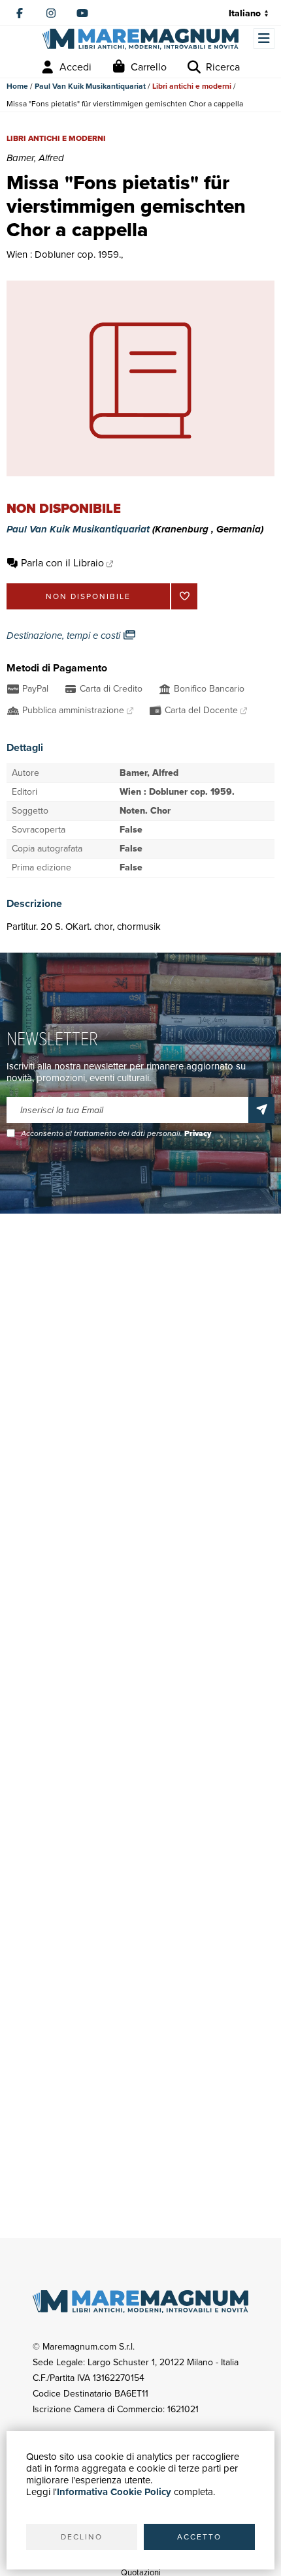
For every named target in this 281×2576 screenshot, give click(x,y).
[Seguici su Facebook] (20, 13)
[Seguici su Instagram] (51, 13)
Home (17, 86)
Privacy (198, 1133)
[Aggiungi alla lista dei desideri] (184, 596)
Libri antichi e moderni (192, 86)
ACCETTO (199, 2537)
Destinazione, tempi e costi (65, 636)
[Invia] (261, 1110)
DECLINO (82, 2537)
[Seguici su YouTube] (82, 13)
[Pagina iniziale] (140, 39)
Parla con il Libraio (62, 563)
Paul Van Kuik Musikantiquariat (90, 86)
